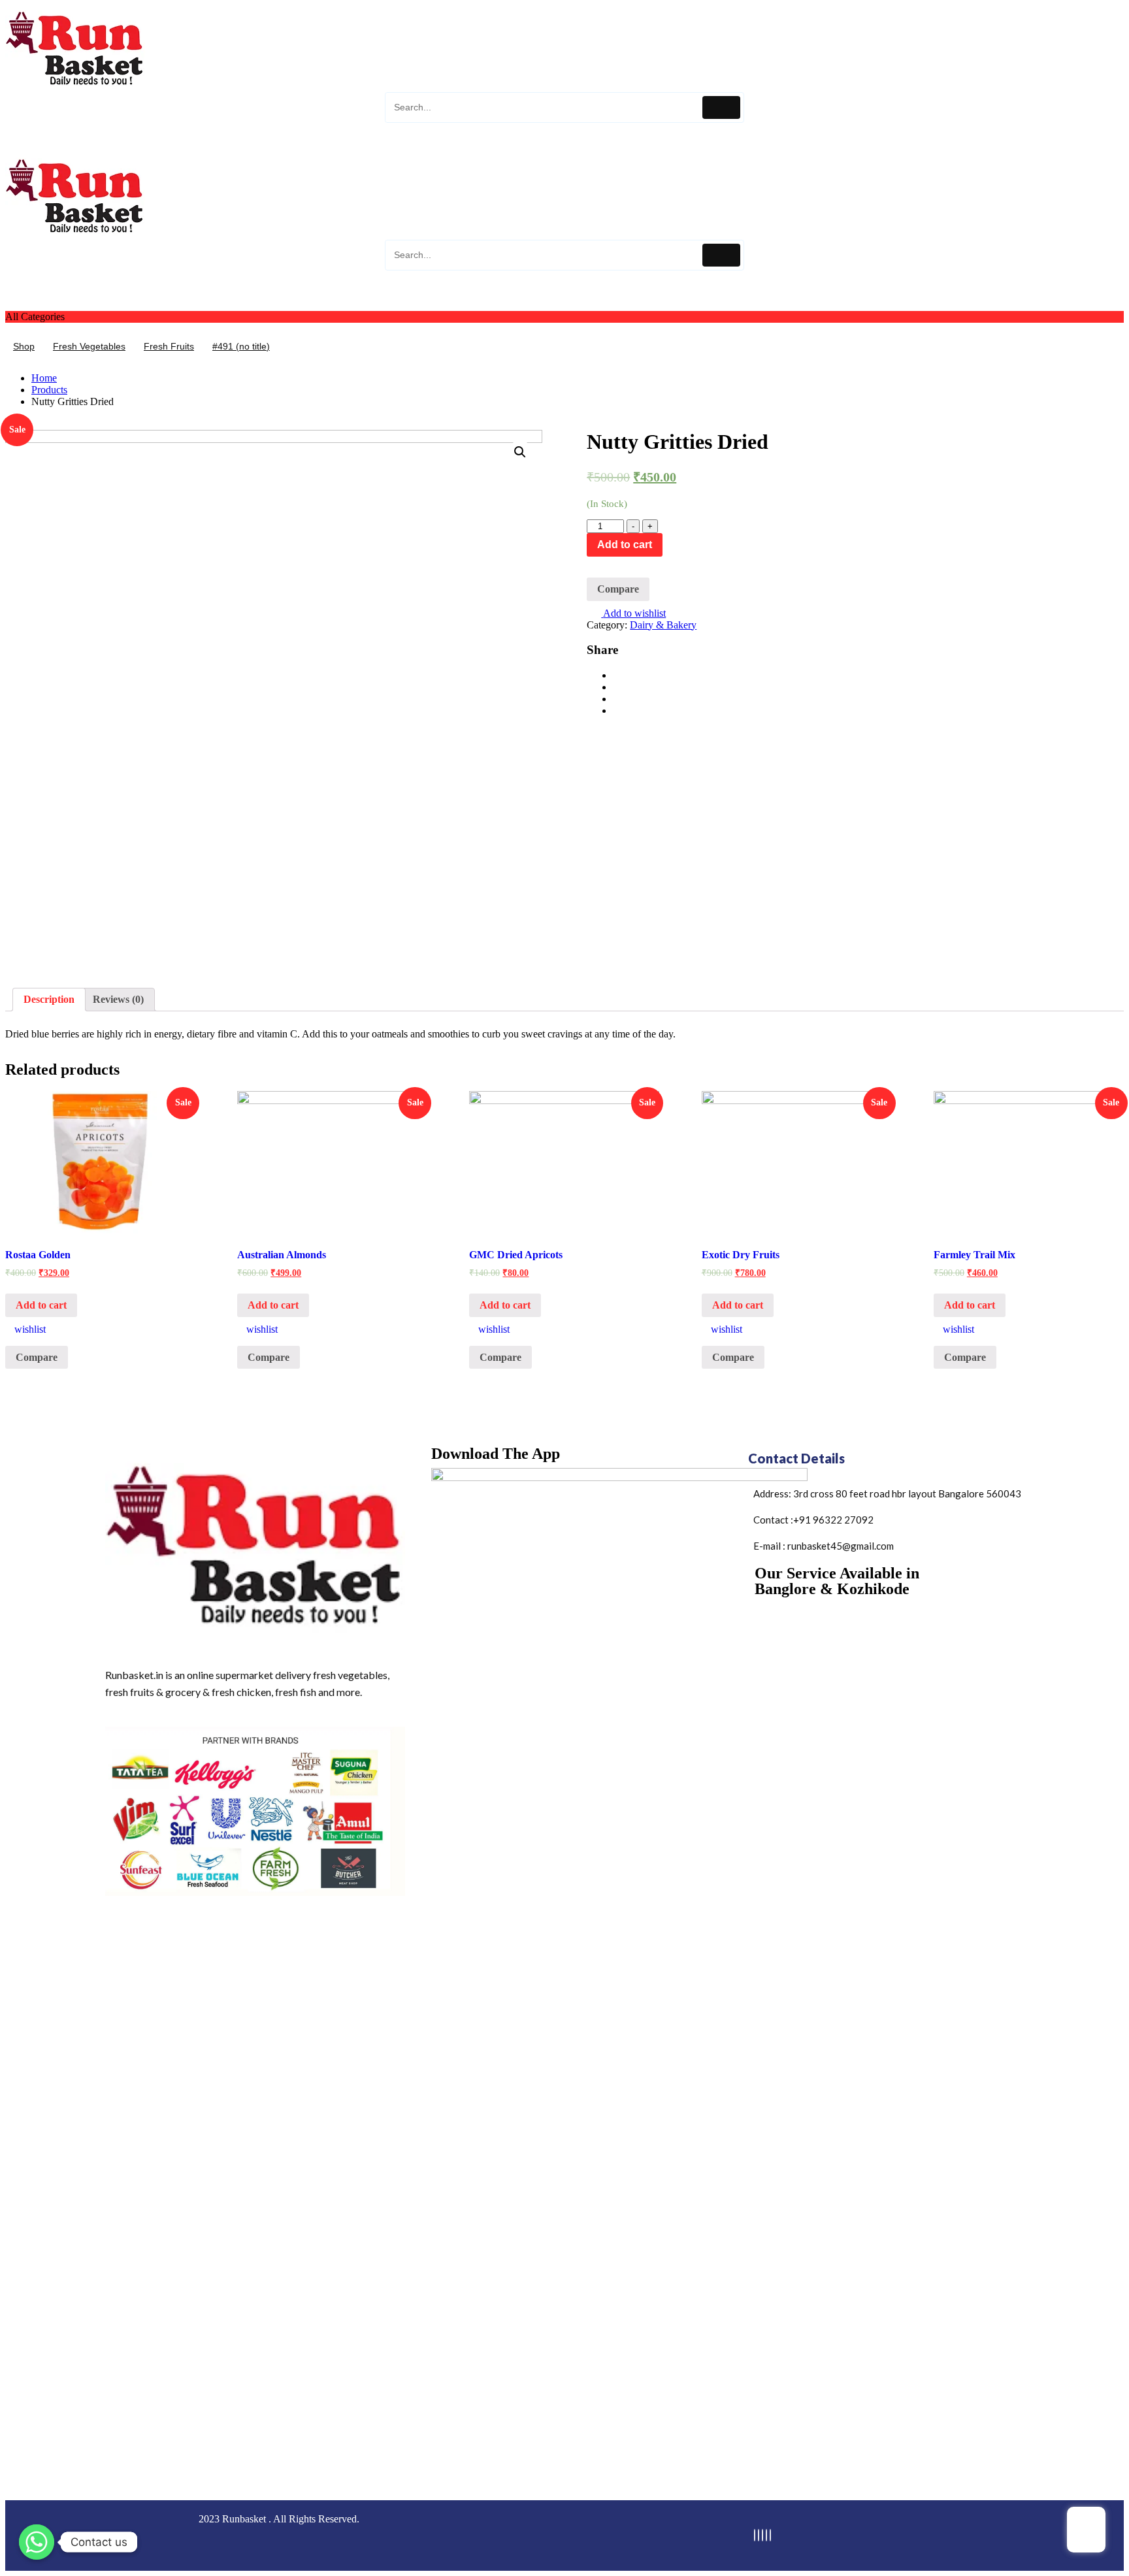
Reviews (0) (118, 999)
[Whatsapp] (37, 2542)
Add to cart (625, 545)
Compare (618, 589)
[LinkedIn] (762, 2535)
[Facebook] (755, 2535)
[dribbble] (766, 2535)
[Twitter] (759, 2535)
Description (49, 999)
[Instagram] (770, 2535)
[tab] (49, 1000)
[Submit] (721, 107)
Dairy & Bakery (663, 625)
